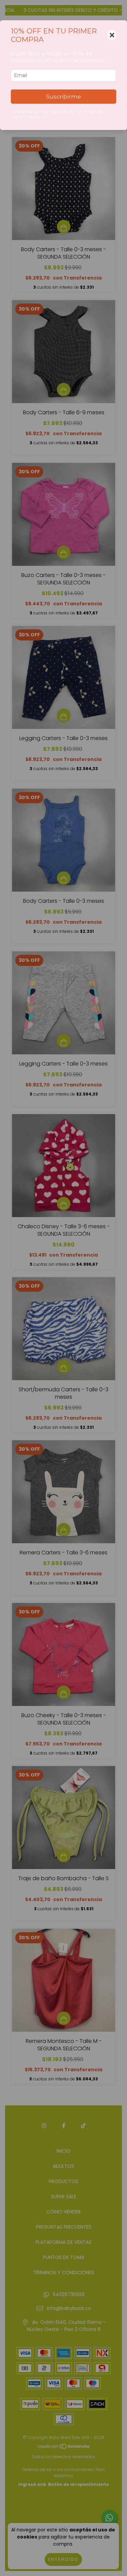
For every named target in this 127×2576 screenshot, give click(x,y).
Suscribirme (63, 97)
